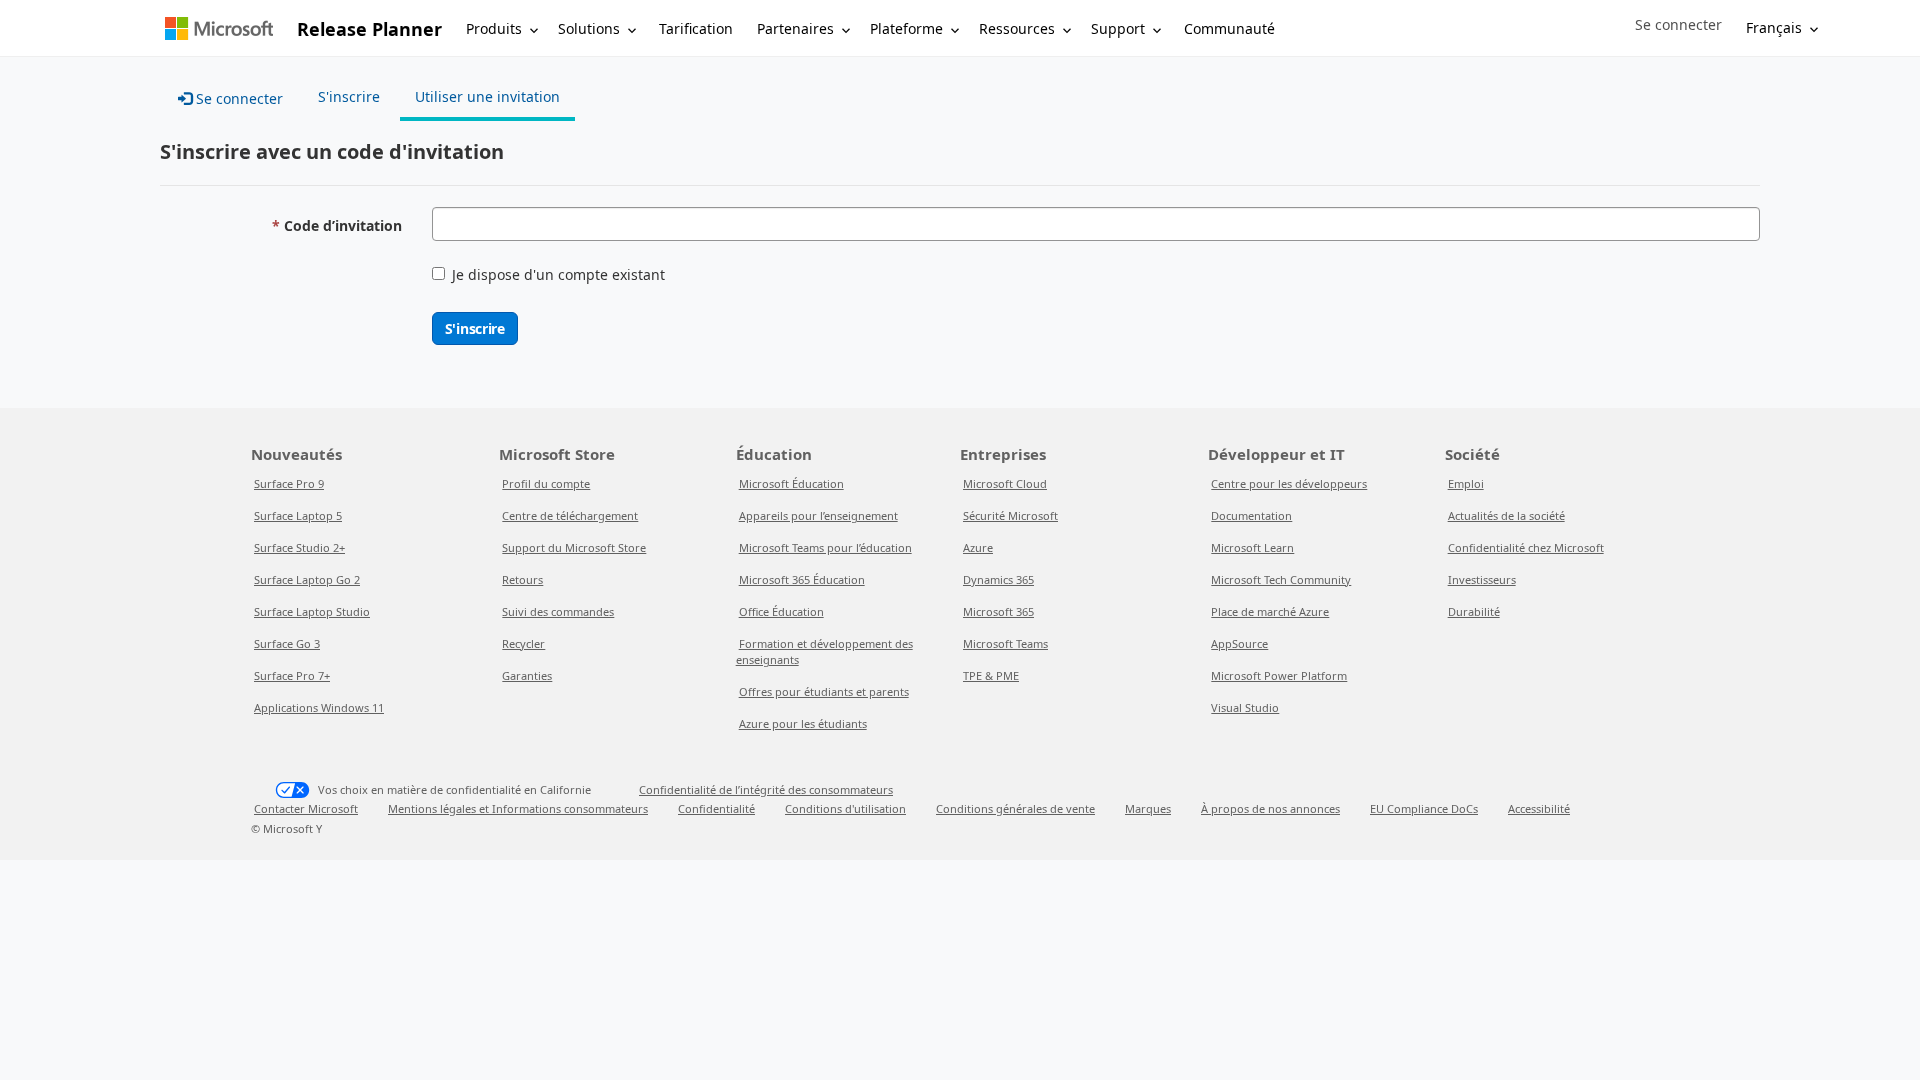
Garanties (527, 675)
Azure (978, 547)
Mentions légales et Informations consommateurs (518, 808)
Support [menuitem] (1118, 28)
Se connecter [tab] (237, 98)
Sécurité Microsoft (1010, 515)
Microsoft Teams (1005, 643)
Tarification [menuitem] (696, 28)
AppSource (1239, 643)
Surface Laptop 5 (298, 515)
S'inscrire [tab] (349, 96)
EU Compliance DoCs (1424, 808)
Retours (522, 579)
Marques (1148, 808)
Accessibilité (1539, 808)
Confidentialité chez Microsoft (1526, 547)
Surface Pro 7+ (292, 675)
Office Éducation (781, 611)
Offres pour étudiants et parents (824, 691)
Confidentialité (716, 808)
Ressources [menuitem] (1017, 28)
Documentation (1251, 515)
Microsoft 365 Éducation (802, 579)
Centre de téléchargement (570, 515)
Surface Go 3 (287, 643)
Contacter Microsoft (306, 808)
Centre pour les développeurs (1289, 483)
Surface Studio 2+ (299, 547)
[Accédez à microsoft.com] (219, 28)
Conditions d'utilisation (845, 808)
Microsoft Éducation (791, 483)
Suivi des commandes (558, 611)
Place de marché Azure (1270, 611)
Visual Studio (1245, 707)
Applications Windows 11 (319, 707)
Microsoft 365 (998, 611)
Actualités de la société (1506, 515)
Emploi (1466, 483)
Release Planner (369, 29)
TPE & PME (991, 675)
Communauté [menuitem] (1229, 28)
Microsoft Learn (1252, 547)
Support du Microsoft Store (574, 547)
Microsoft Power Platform (1279, 675)
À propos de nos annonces (1270, 808)
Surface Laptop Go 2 (307, 579)
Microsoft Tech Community (1281, 579)
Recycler (523, 643)
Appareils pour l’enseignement (818, 515)
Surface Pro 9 (289, 483)
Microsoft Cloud (1005, 483)
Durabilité (1474, 611)
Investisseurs (1482, 579)
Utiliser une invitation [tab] (487, 96)
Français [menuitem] (1774, 27)
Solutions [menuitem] (589, 28)
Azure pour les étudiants (803, 723)
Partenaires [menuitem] (795, 28)
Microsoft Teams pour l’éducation (825, 547)
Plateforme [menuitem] (906, 28)
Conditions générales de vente (1015, 808)
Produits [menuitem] (494, 28)
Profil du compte (546, 483)
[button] (1678, 25)
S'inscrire (475, 328)
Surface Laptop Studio (312, 611)
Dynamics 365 (998, 579)
